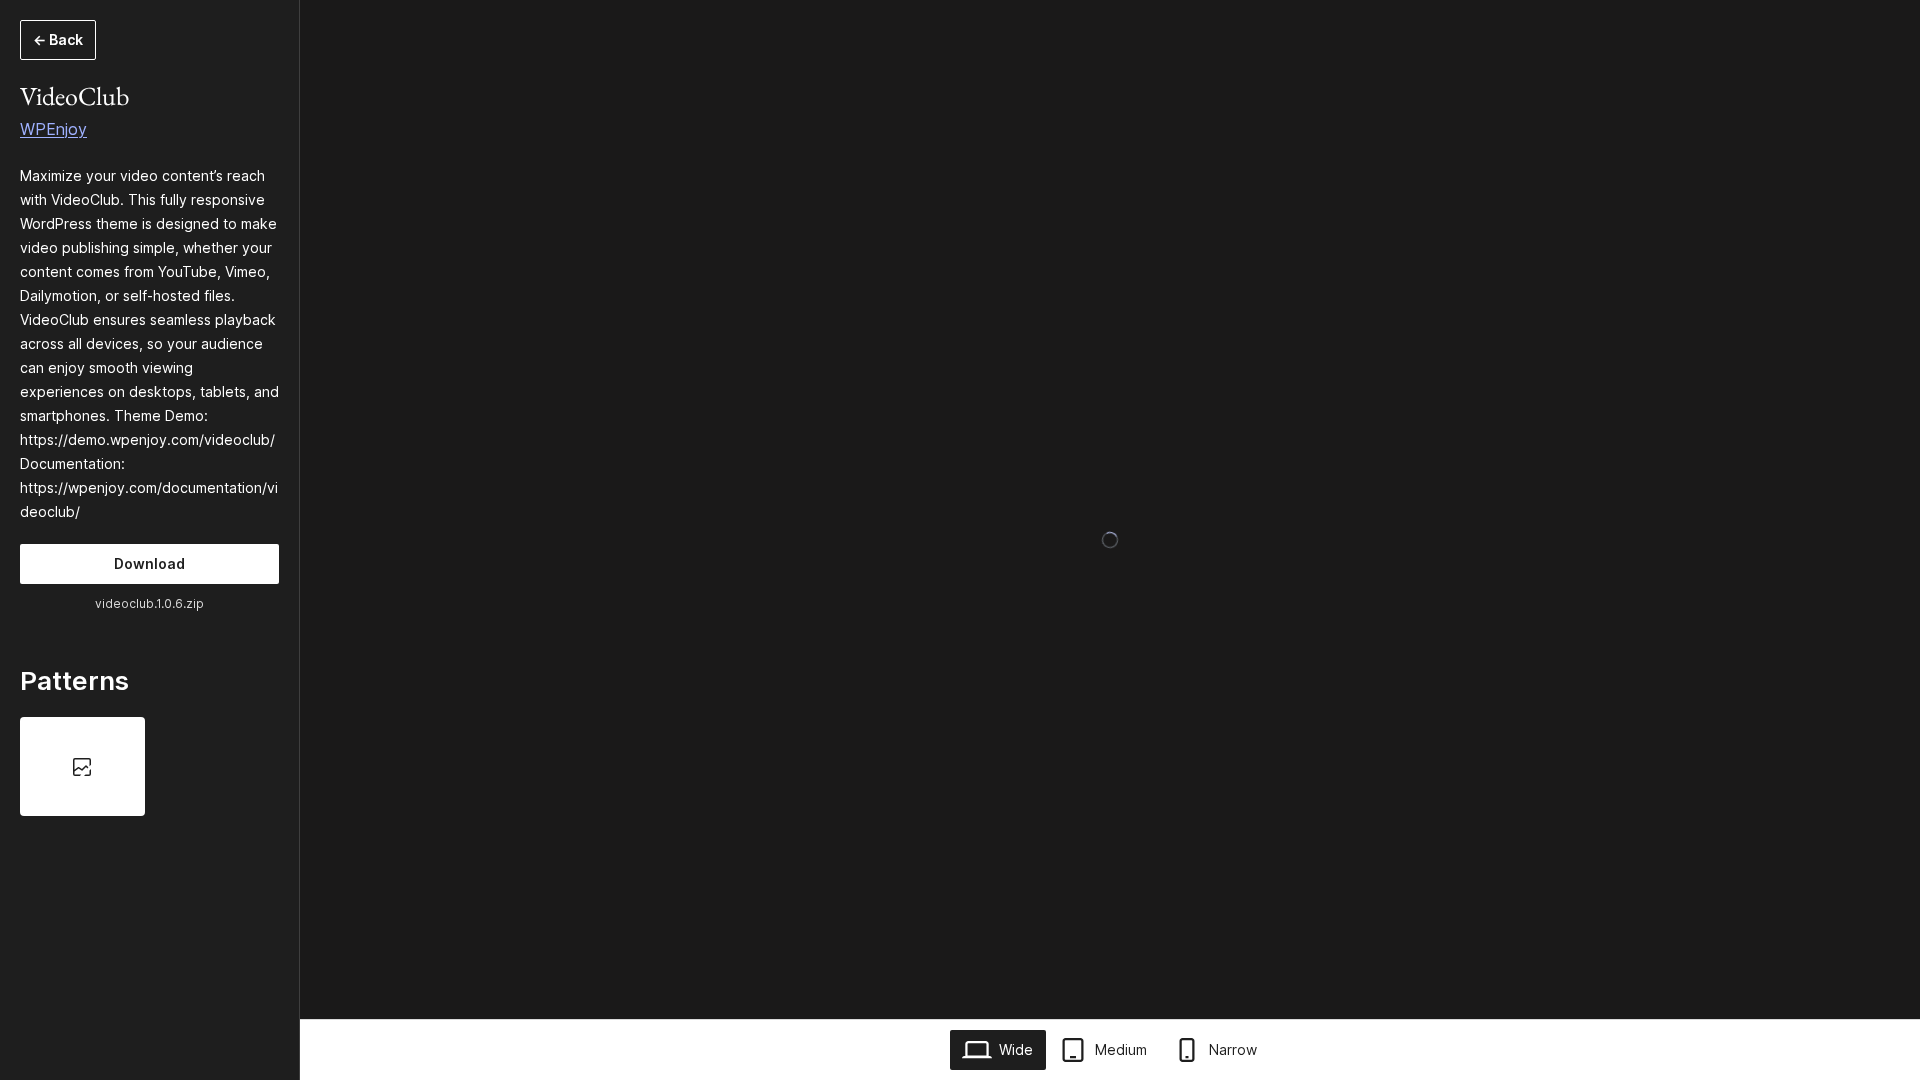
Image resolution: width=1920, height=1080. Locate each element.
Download (149, 563)
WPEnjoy (53, 129)
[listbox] (149, 766)
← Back (58, 39)
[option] (82, 766)
